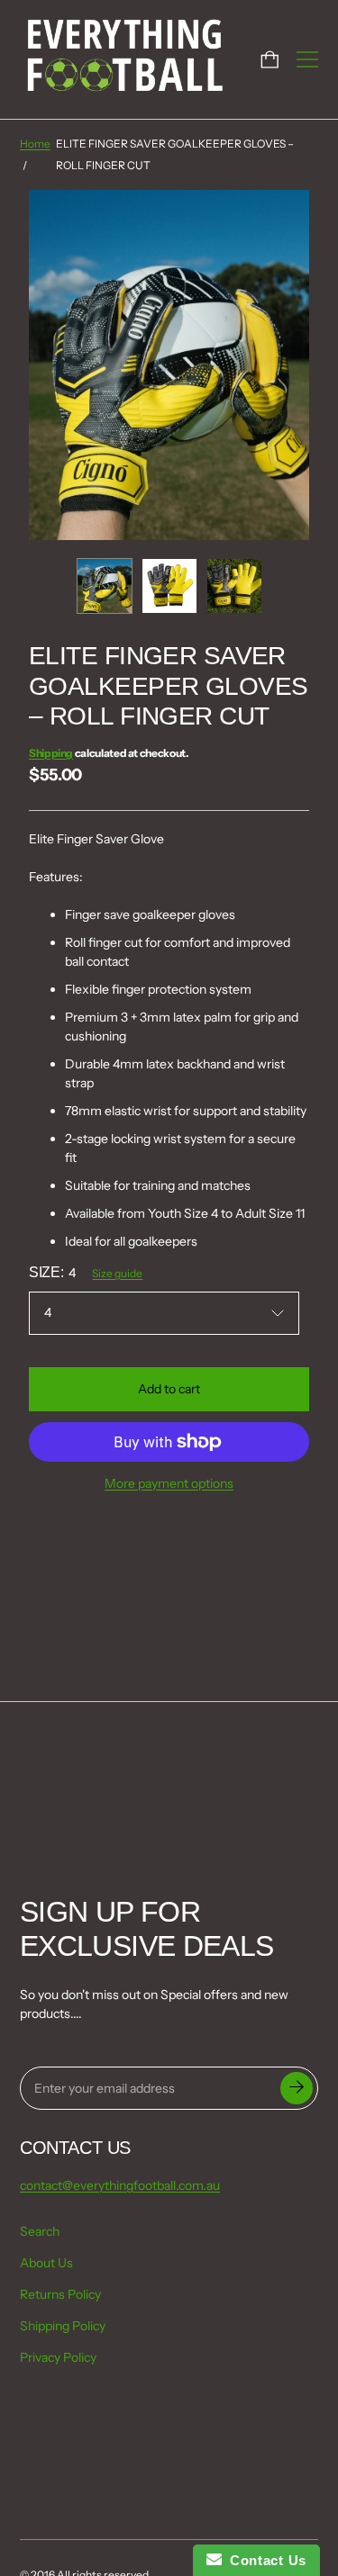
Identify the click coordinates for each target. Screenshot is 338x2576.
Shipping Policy (63, 2326)
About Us (46, 2263)
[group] (105, 586)
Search (40, 2231)
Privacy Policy (58, 2357)
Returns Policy (60, 2294)
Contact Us (264, 2560)
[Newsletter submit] (297, 2088)
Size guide (117, 1273)
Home (35, 144)
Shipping (51, 753)
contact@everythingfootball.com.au (120, 2185)
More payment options (169, 1483)
